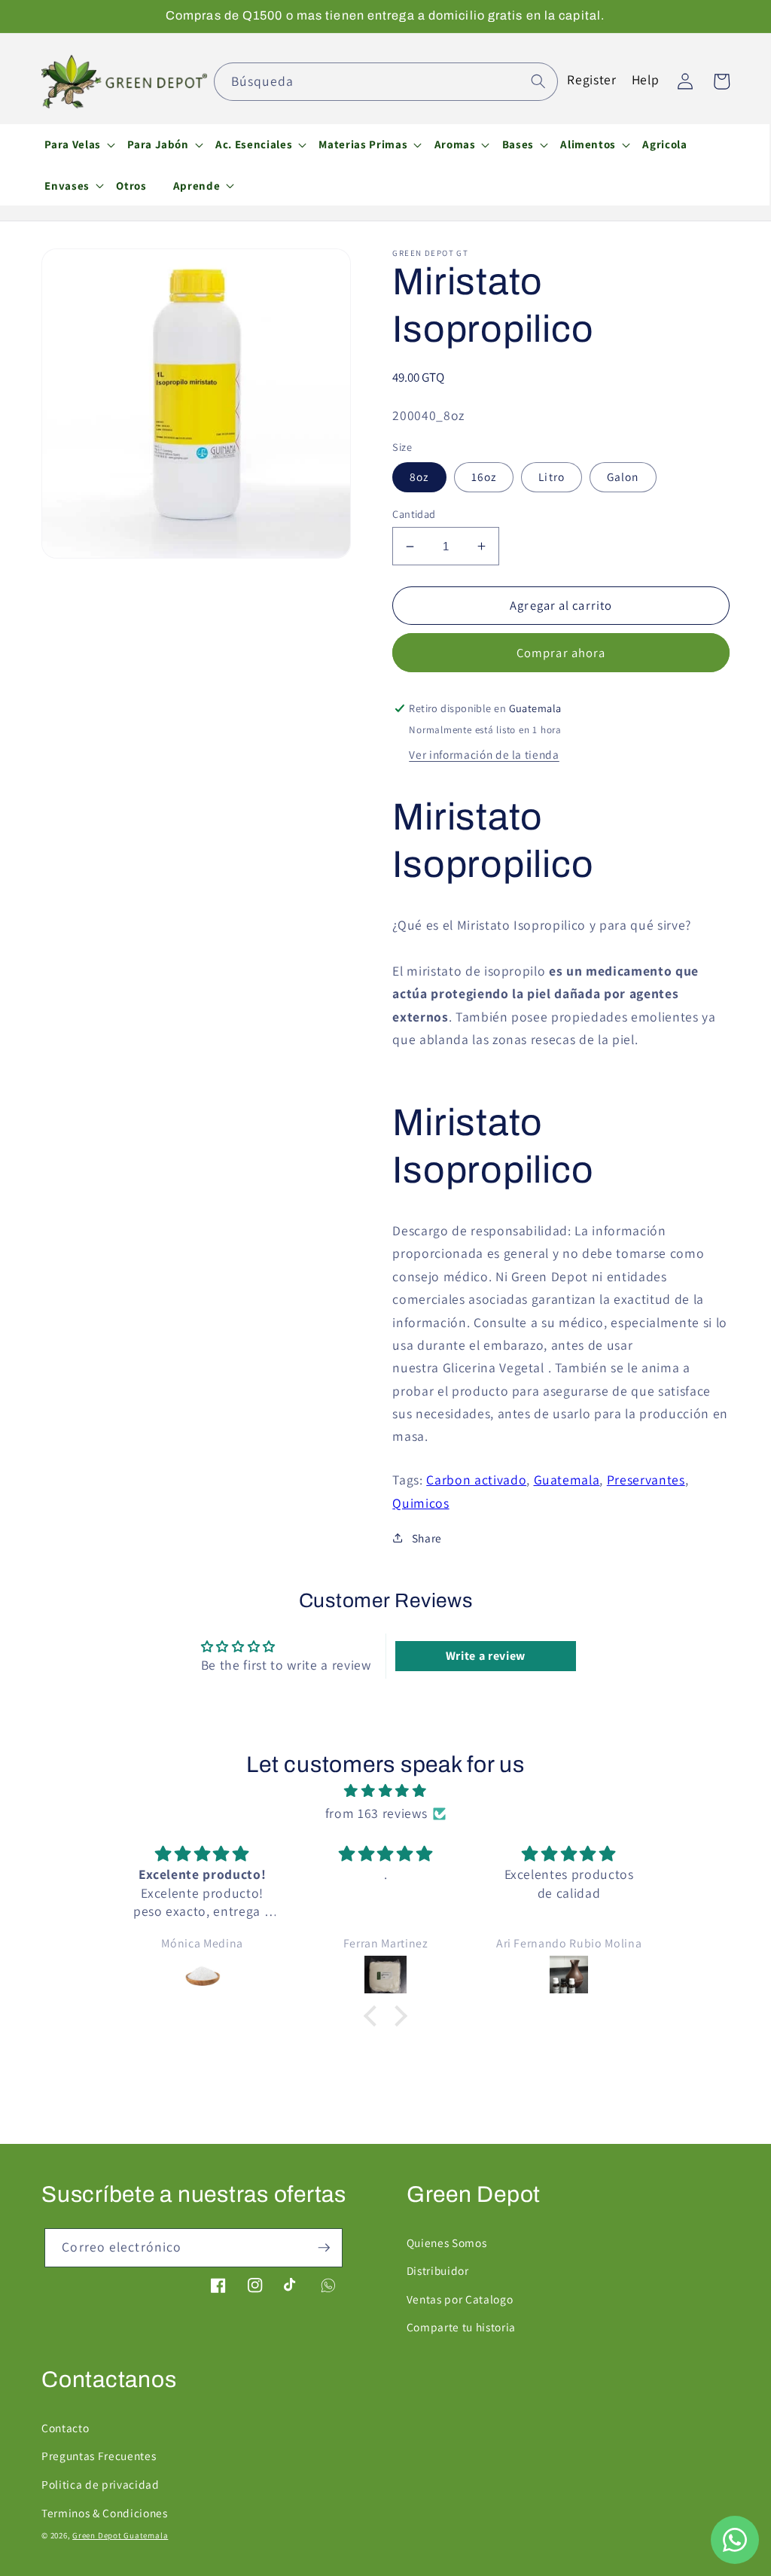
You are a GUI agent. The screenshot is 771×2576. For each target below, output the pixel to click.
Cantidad (414, 514)
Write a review (486, 1656)
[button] (73, 145)
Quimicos (421, 1503)
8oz (419, 477)
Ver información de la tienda (484, 754)
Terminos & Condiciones (105, 2513)
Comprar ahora (561, 653)
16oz (484, 477)
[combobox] (386, 82)
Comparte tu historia (461, 2327)
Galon (623, 477)
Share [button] (427, 1538)
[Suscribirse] (324, 2248)
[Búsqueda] (538, 81)
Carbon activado (476, 1480)
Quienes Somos (447, 2243)
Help (646, 79)
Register (591, 79)
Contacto (65, 2428)
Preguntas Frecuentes (99, 2456)
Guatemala (567, 1480)
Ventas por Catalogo (460, 2299)
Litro (552, 477)
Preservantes (646, 1480)
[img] (385, 1791)
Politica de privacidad (101, 2484)
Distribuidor (438, 2270)
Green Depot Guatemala (120, 2535)
